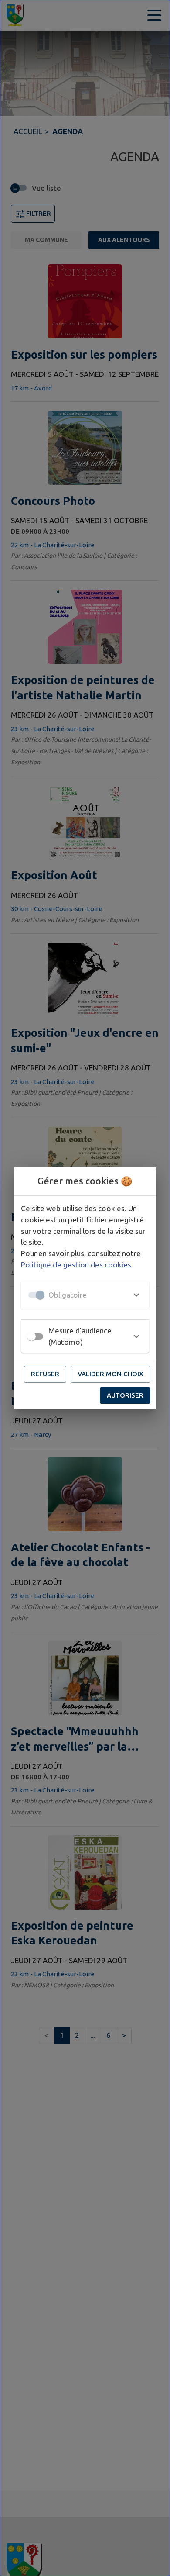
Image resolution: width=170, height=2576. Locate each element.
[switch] (31, 1336)
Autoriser (125, 1395)
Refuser (45, 1374)
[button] (85, 1295)
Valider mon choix (110, 1374)
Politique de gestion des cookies (76, 1265)
